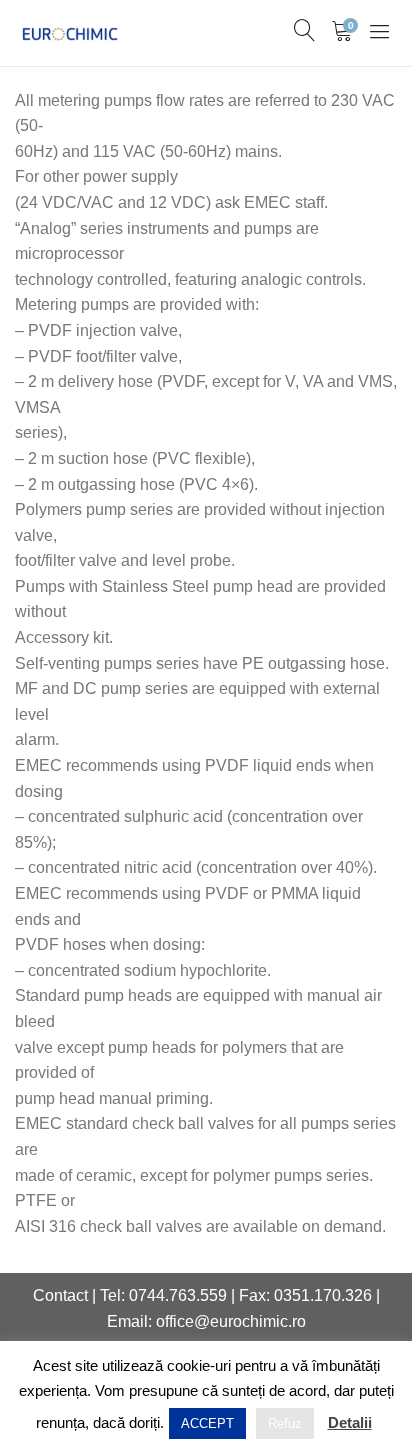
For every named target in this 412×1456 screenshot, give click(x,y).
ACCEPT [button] (207, 1423)
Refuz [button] (285, 1423)
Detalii (350, 1422)
